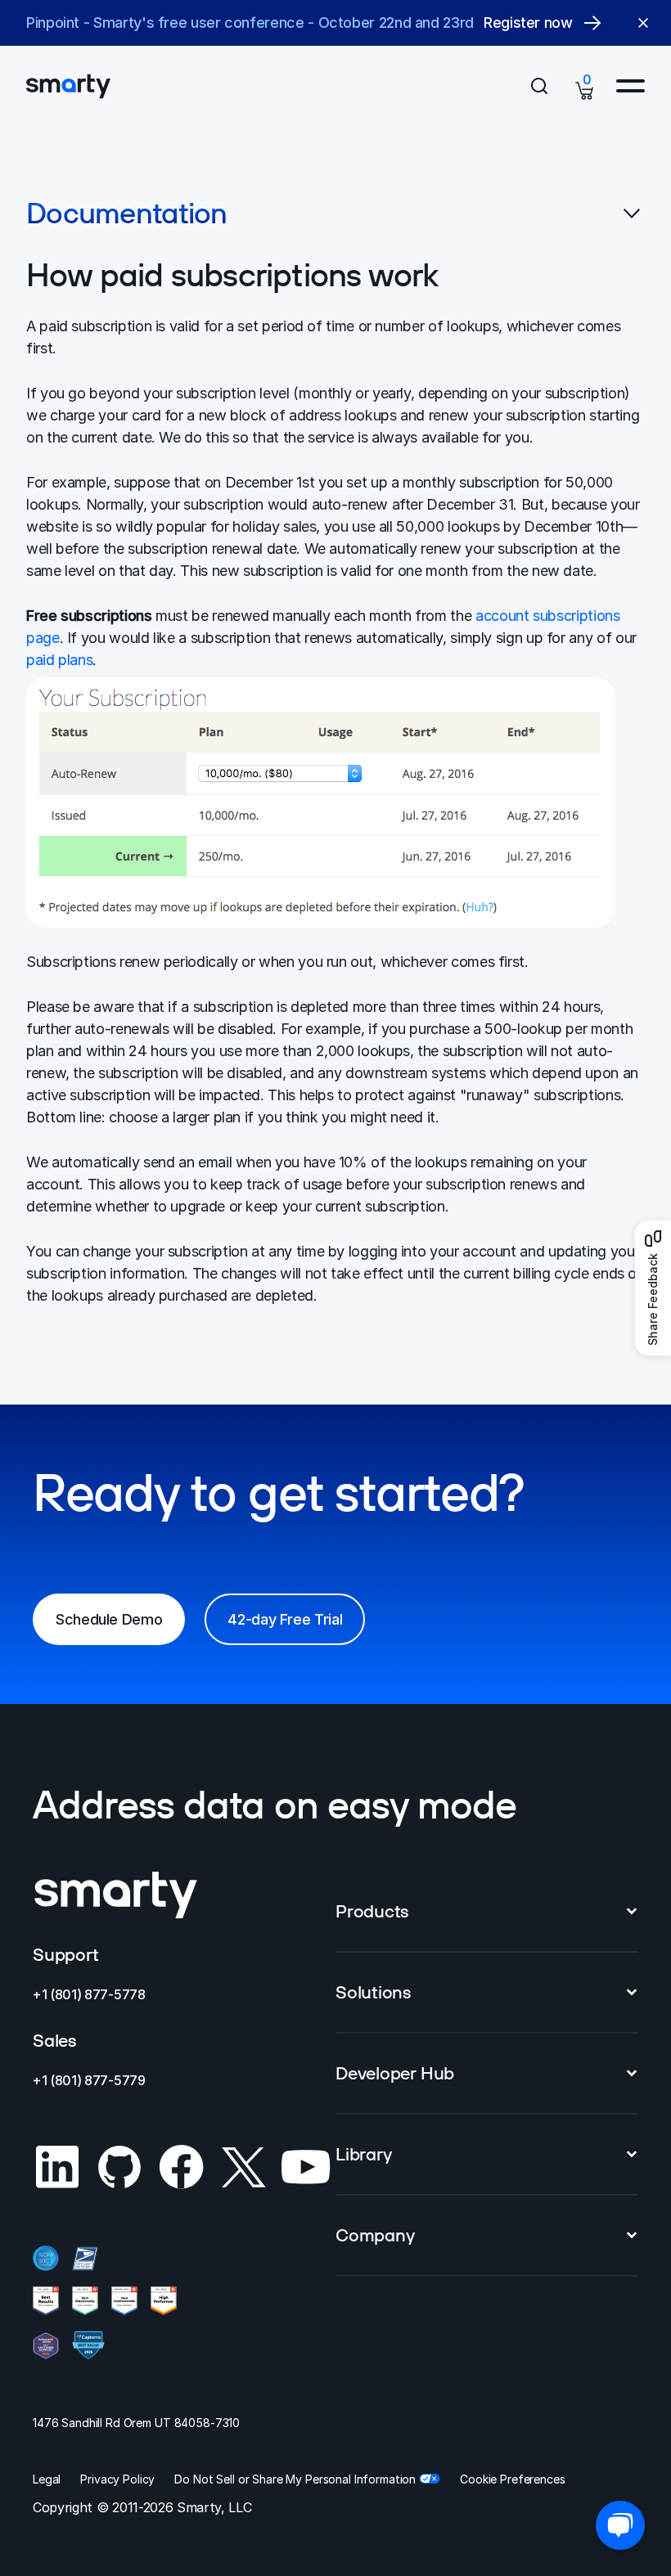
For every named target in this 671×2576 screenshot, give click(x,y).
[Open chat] (620, 2525)
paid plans (59, 660)
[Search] (539, 86)
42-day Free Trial (285, 1619)
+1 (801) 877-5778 (89, 1994)
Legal (47, 2479)
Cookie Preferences (512, 2479)
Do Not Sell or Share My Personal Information (295, 2479)
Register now (543, 23)
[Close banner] (643, 23)
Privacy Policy (117, 2479)
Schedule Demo (109, 1619)
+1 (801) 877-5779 (89, 2080)
